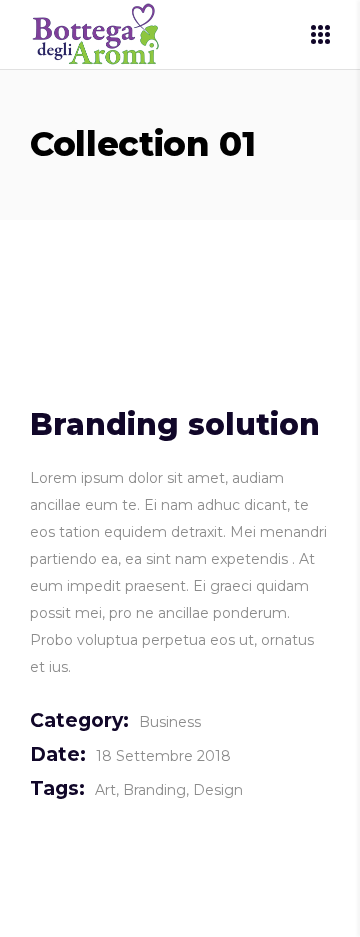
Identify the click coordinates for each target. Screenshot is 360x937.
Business (170, 722)
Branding (154, 790)
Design (218, 790)
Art (105, 790)
